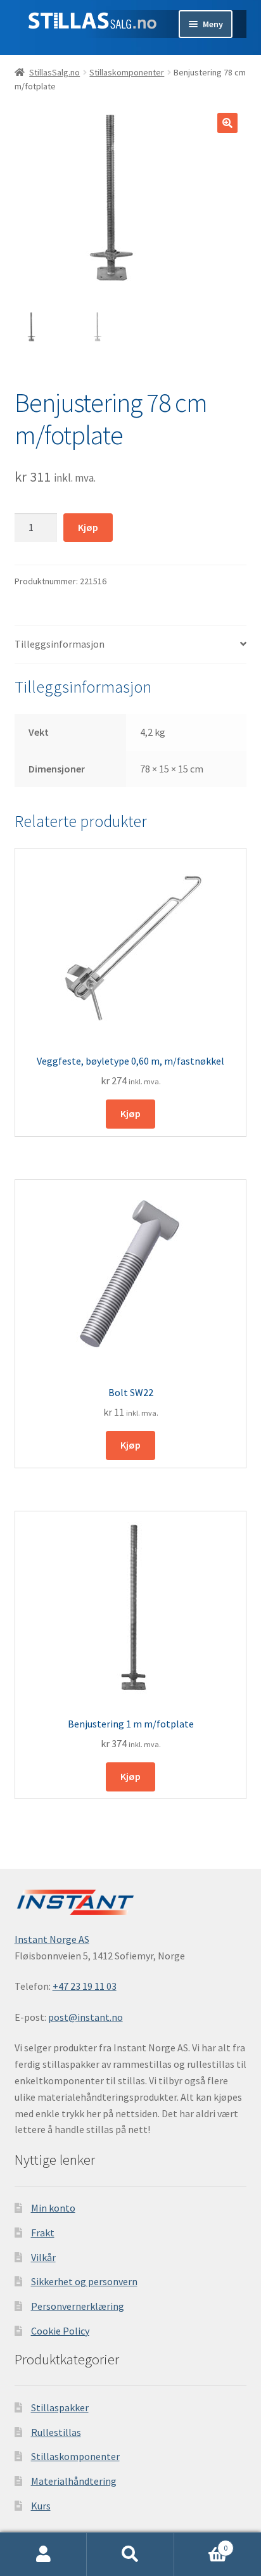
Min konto (53, 2208)
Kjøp (88, 527)
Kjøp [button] (130, 1113)
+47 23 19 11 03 (85, 1986)
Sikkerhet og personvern (84, 2281)
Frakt (43, 2233)
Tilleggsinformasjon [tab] (60, 644)
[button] (227, 123)
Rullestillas (56, 2432)
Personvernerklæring (78, 2306)
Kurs (41, 2506)
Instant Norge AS (52, 1939)
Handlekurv (201, 2543)
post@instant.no (86, 2017)
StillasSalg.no (54, 72)
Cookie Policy (60, 2331)
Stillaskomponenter (127, 72)
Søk (130, 2554)
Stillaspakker (60, 2407)
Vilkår (43, 2257)
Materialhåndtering (74, 2481)
